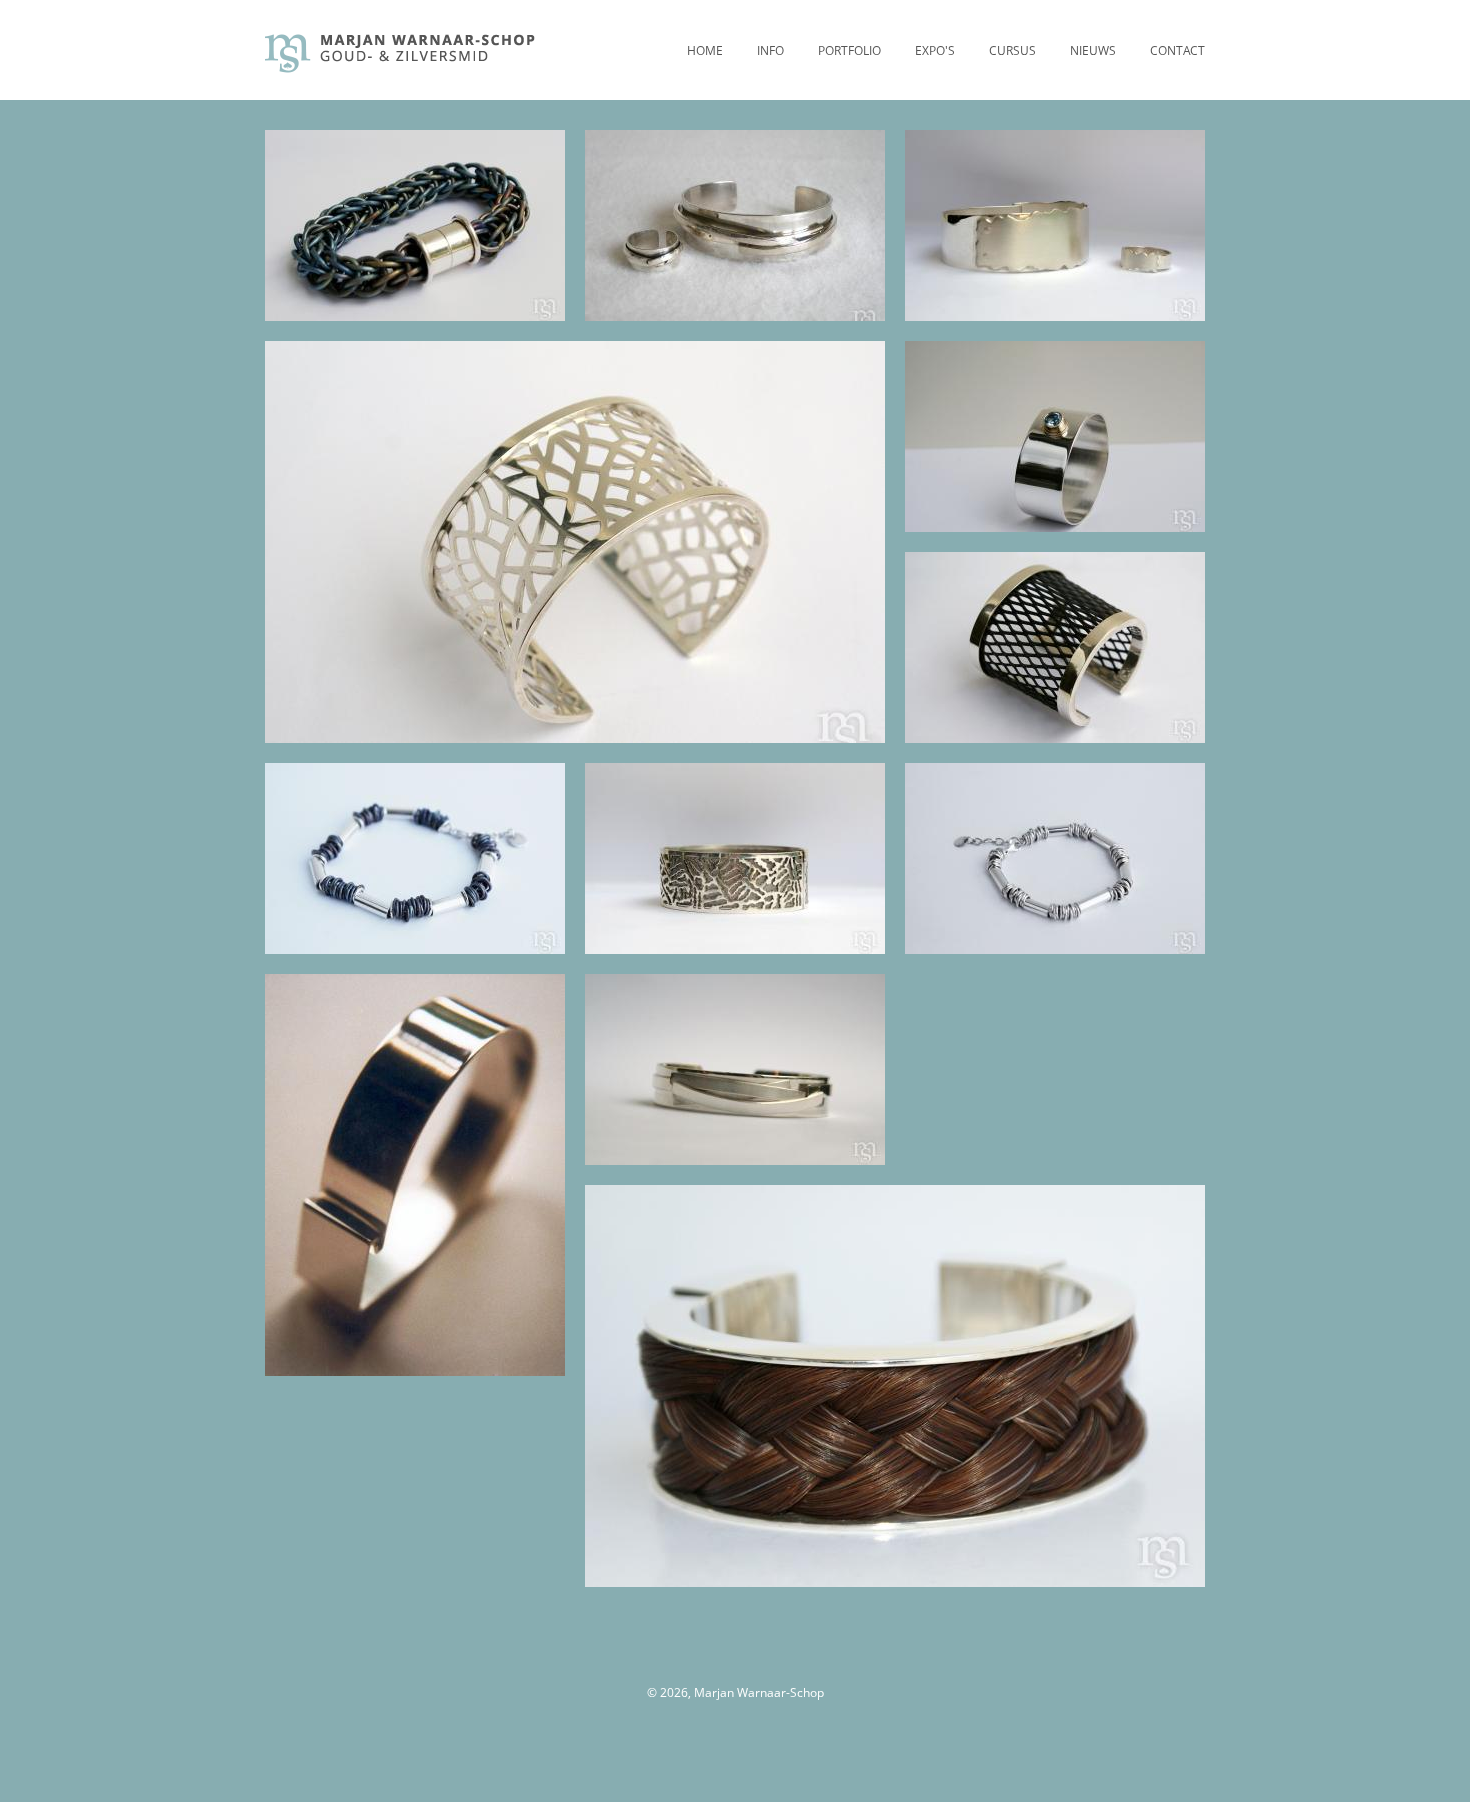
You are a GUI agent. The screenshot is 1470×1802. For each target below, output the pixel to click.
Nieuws (1093, 50)
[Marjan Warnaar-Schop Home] (401, 67)
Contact (1177, 50)
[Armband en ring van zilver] (736, 225)
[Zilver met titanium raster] (1056, 647)
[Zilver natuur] (578, 542)
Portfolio (849, 50)
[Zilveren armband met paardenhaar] (898, 1386)
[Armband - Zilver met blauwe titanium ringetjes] (416, 858)
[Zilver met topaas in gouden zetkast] (1056, 436)
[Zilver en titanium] (736, 858)
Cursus (1012, 50)
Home (705, 50)
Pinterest (755, 1666)
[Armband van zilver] (736, 1069)
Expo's (935, 50)
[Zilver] (1056, 858)
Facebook (715, 1666)
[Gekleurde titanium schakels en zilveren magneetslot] (416, 225)
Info (770, 50)
